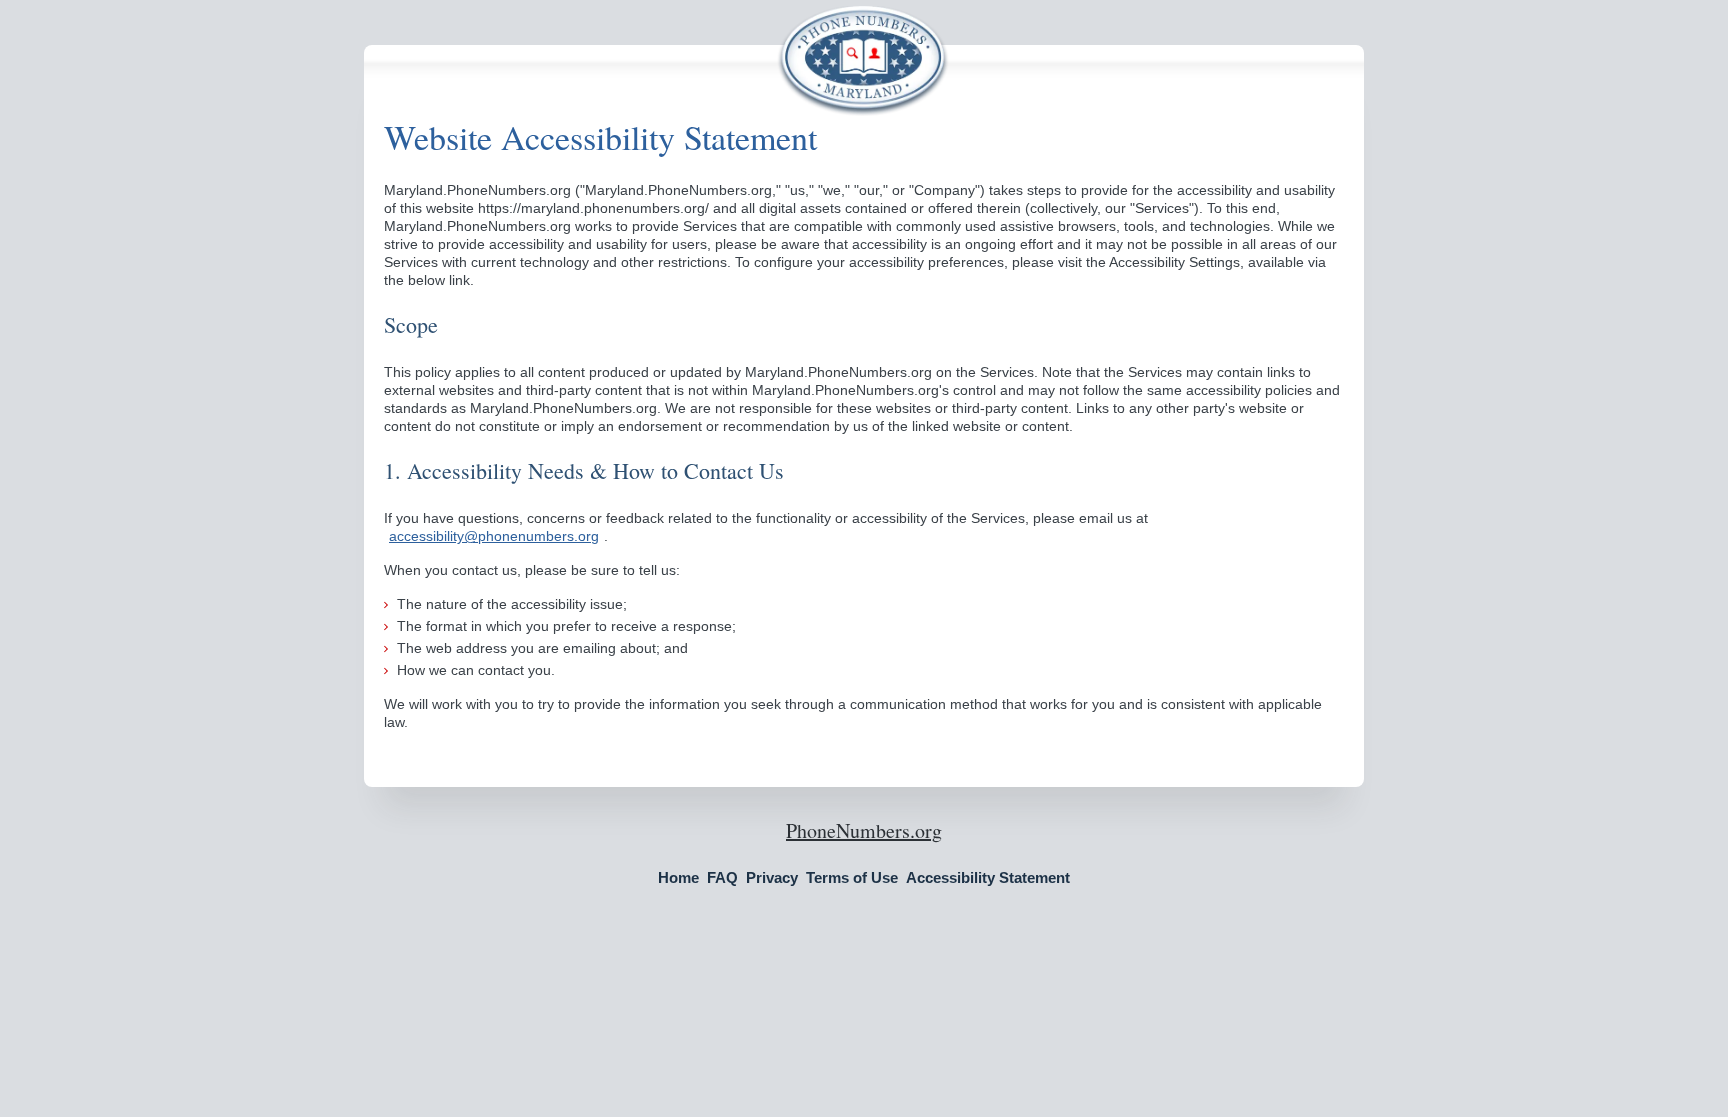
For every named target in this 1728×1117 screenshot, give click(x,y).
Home (678, 877)
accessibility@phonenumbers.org (494, 536)
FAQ (722, 877)
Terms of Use (852, 877)
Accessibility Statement (988, 877)
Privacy (772, 877)
